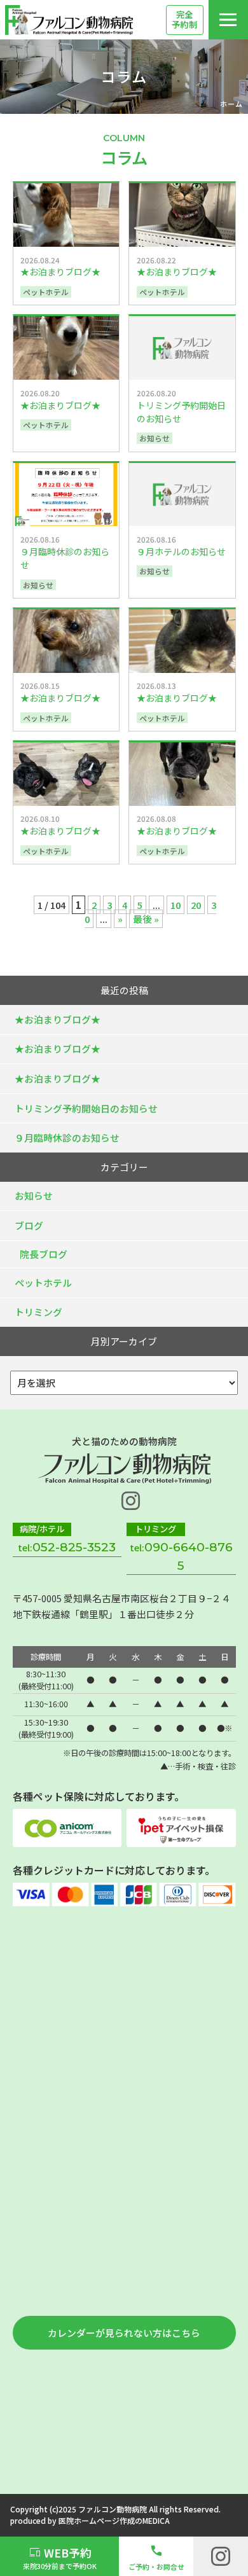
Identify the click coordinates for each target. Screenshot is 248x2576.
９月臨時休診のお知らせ (67, 1138)
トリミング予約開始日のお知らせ (86, 1108)
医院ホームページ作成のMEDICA (114, 2520)
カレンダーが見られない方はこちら (124, 2333)
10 (176, 905)
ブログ (29, 1225)
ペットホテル (43, 1283)
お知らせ (34, 1195)
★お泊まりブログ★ (58, 1019)
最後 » (146, 919)
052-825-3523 (74, 1547)
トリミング (38, 1312)
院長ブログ (44, 1254)
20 (196, 905)
